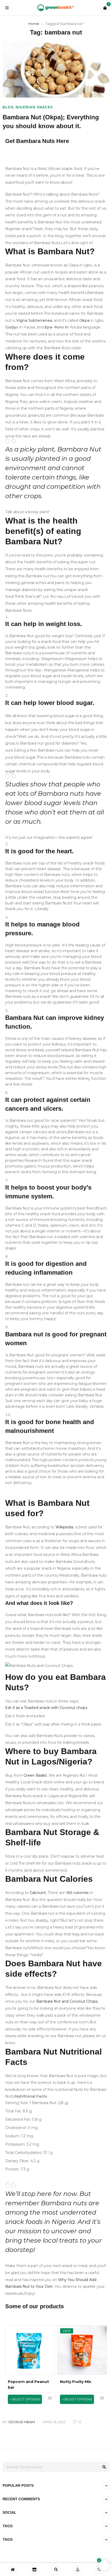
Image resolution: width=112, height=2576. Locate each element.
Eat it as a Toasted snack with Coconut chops (46, 1708)
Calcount (38, 1893)
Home (34, 24)
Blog (8, 107)
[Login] (78, 2570)
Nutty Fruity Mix (76, 2382)
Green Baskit (35, 1775)
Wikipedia (64, 1527)
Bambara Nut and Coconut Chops (67, 2001)
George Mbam (21, 2422)
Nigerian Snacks (34, 107)
